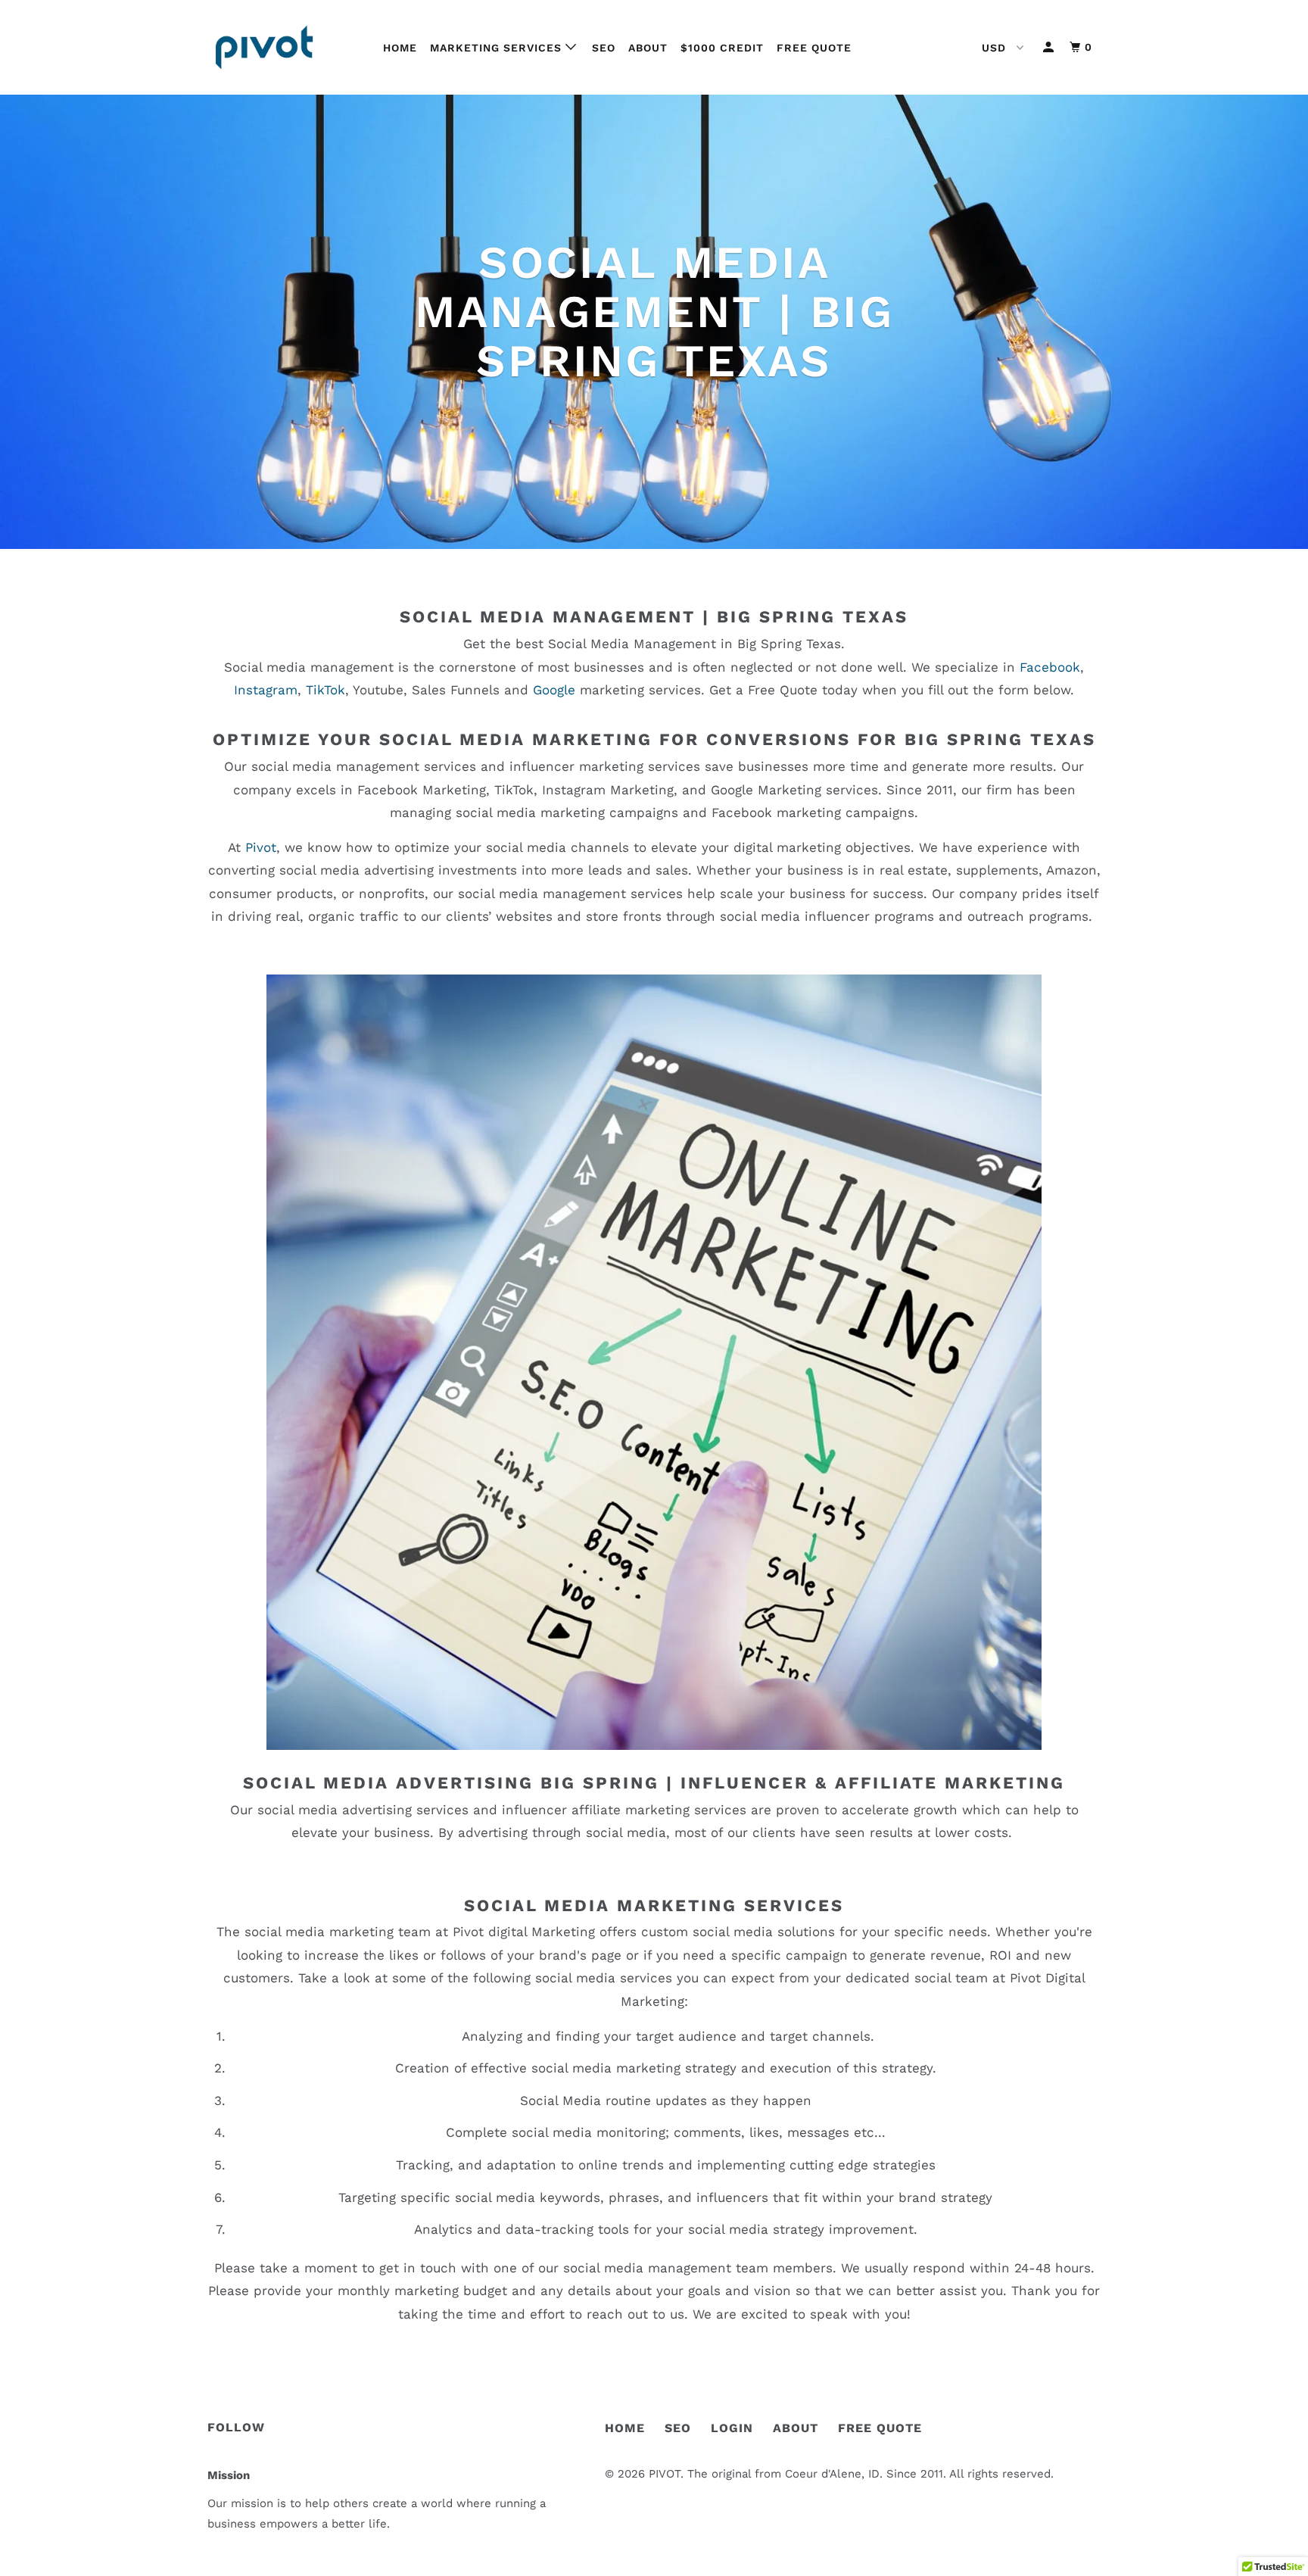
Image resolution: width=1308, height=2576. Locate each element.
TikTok (325, 690)
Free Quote (814, 48)
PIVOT (665, 2474)
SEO (604, 48)
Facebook (1050, 667)
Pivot (261, 847)
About (648, 48)
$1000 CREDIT (722, 48)
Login (732, 2428)
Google (554, 690)
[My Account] (1050, 47)
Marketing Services (498, 48)
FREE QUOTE (880, 2428)
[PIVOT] (285, 47)
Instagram (266, 690)
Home (400, 48)
